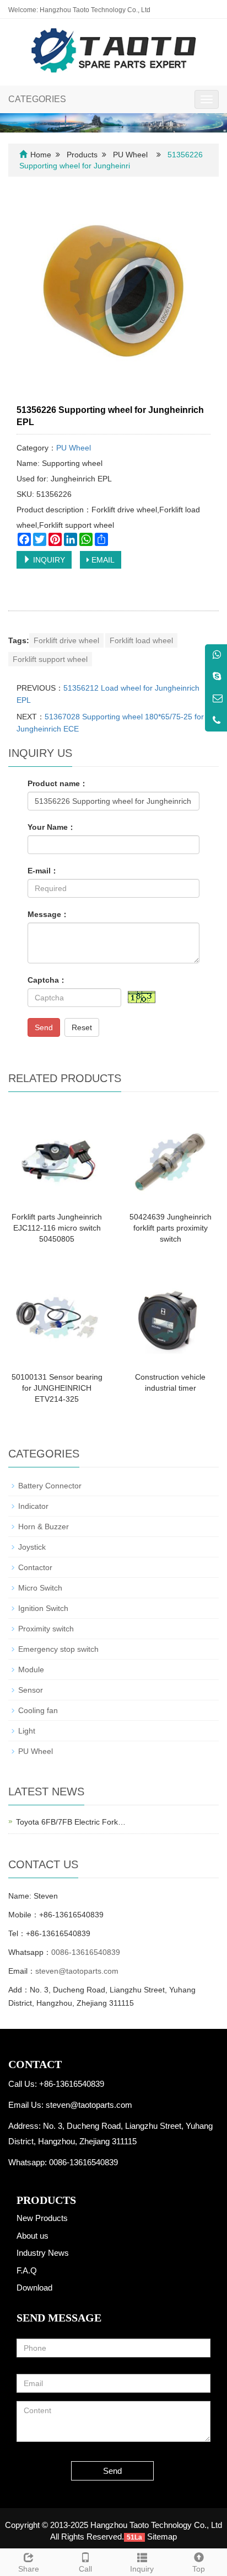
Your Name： (52, 827)
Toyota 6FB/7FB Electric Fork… (71, 1822)
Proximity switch (46, 1629)
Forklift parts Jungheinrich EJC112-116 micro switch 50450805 (57, 1228)
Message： (48, 914)
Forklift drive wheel (66, 640)
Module (31, 1669)
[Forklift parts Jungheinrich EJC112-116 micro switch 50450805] (57, 1157)
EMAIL (102, 560)
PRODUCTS (46, 2200)
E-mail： (43, 871)
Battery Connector (50, 1486)
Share (29, 2569)
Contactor (35, 1567)
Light (27, 1731)
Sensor (31, 1690)
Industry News (43, 2253)
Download (34, 2288)
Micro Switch (40, 1588)
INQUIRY (48, 560)
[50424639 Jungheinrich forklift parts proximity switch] (170, 1157)
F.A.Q (27, 2270)
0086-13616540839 (86, 1952)
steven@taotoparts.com (77, 1971)
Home (41, 155)
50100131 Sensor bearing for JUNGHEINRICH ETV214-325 (57, 1388)
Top (199, 2569)
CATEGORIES (37, 99)
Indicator (33, 1506)
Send (44, 1027)
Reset (82, 1027)
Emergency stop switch (58, 1649)
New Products (42, 2218)
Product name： (58, 783)
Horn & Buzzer (44, 1526)
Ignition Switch (43, 1608)
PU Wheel (130, 155)
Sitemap (162, 2537)
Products (82, 155)
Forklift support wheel (50, 659)
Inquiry (142, 2569)
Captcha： (47, 980)
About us (33, 2236)
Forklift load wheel (141, 640)
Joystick (32, 1547)
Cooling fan (38, 1710)
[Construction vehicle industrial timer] (170, 1317)
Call (85, 2569)
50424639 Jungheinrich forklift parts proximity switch (171, 1228)
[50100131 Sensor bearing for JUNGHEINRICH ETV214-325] (57, 1317)
